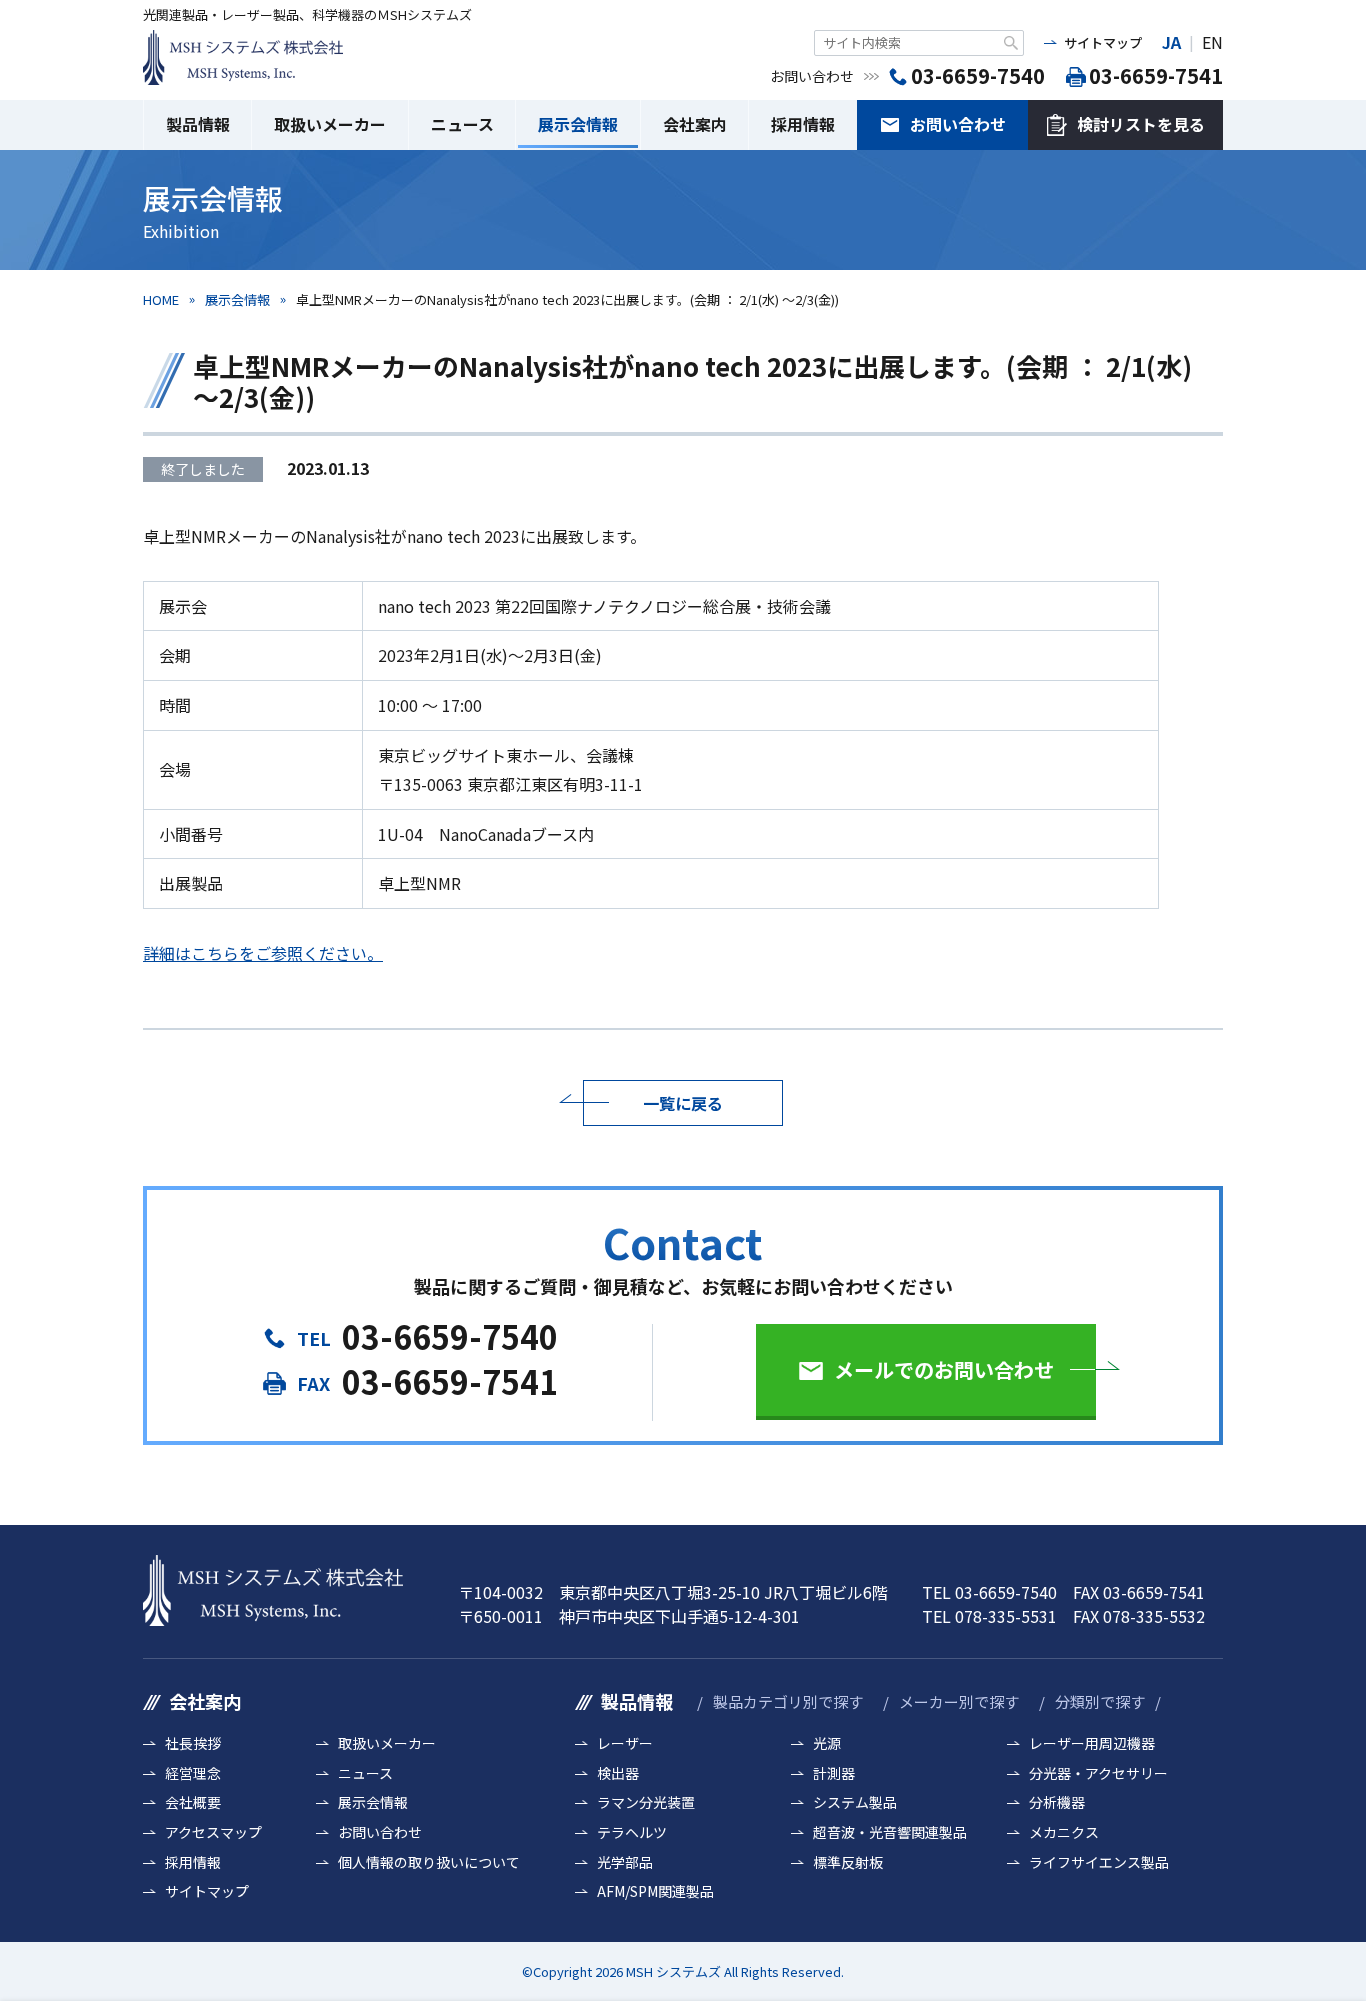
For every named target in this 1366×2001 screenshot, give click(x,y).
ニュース (462, 124)
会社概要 (193, 1802)
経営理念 (193, 1773)
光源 (827, 1743)
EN (1212, 42)
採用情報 (803, 124)
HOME (161, 299)
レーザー (625, 1743)
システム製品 (855, 1802)
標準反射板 (848, 1862)
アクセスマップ (213, 1832)
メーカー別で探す (959, 1701)
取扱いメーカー (330, 124)
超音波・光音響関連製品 (890, 1832)
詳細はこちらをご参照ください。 (263, 953)
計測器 (834, 1773)
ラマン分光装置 (646, 1802)
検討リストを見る (1141, 124)
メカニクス (1064, 1832)
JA (1171, 42)
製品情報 (198, 124)
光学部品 (625, 1862)
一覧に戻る (683, 1103)
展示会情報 (578, 124)
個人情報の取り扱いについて (429, 1862)
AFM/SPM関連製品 (655, 1891)
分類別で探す (1100, 1701)
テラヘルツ (632, 1832)
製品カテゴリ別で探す (788, 1701)
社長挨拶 (193, 1743)
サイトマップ (1103, 42)
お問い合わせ (958, 124)
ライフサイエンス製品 (1099, 1862)
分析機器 (1057, 1802)
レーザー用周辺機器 (1092, 1743)
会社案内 (695, 124)
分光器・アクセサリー (1098, 1773)
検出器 (618, 1773)
